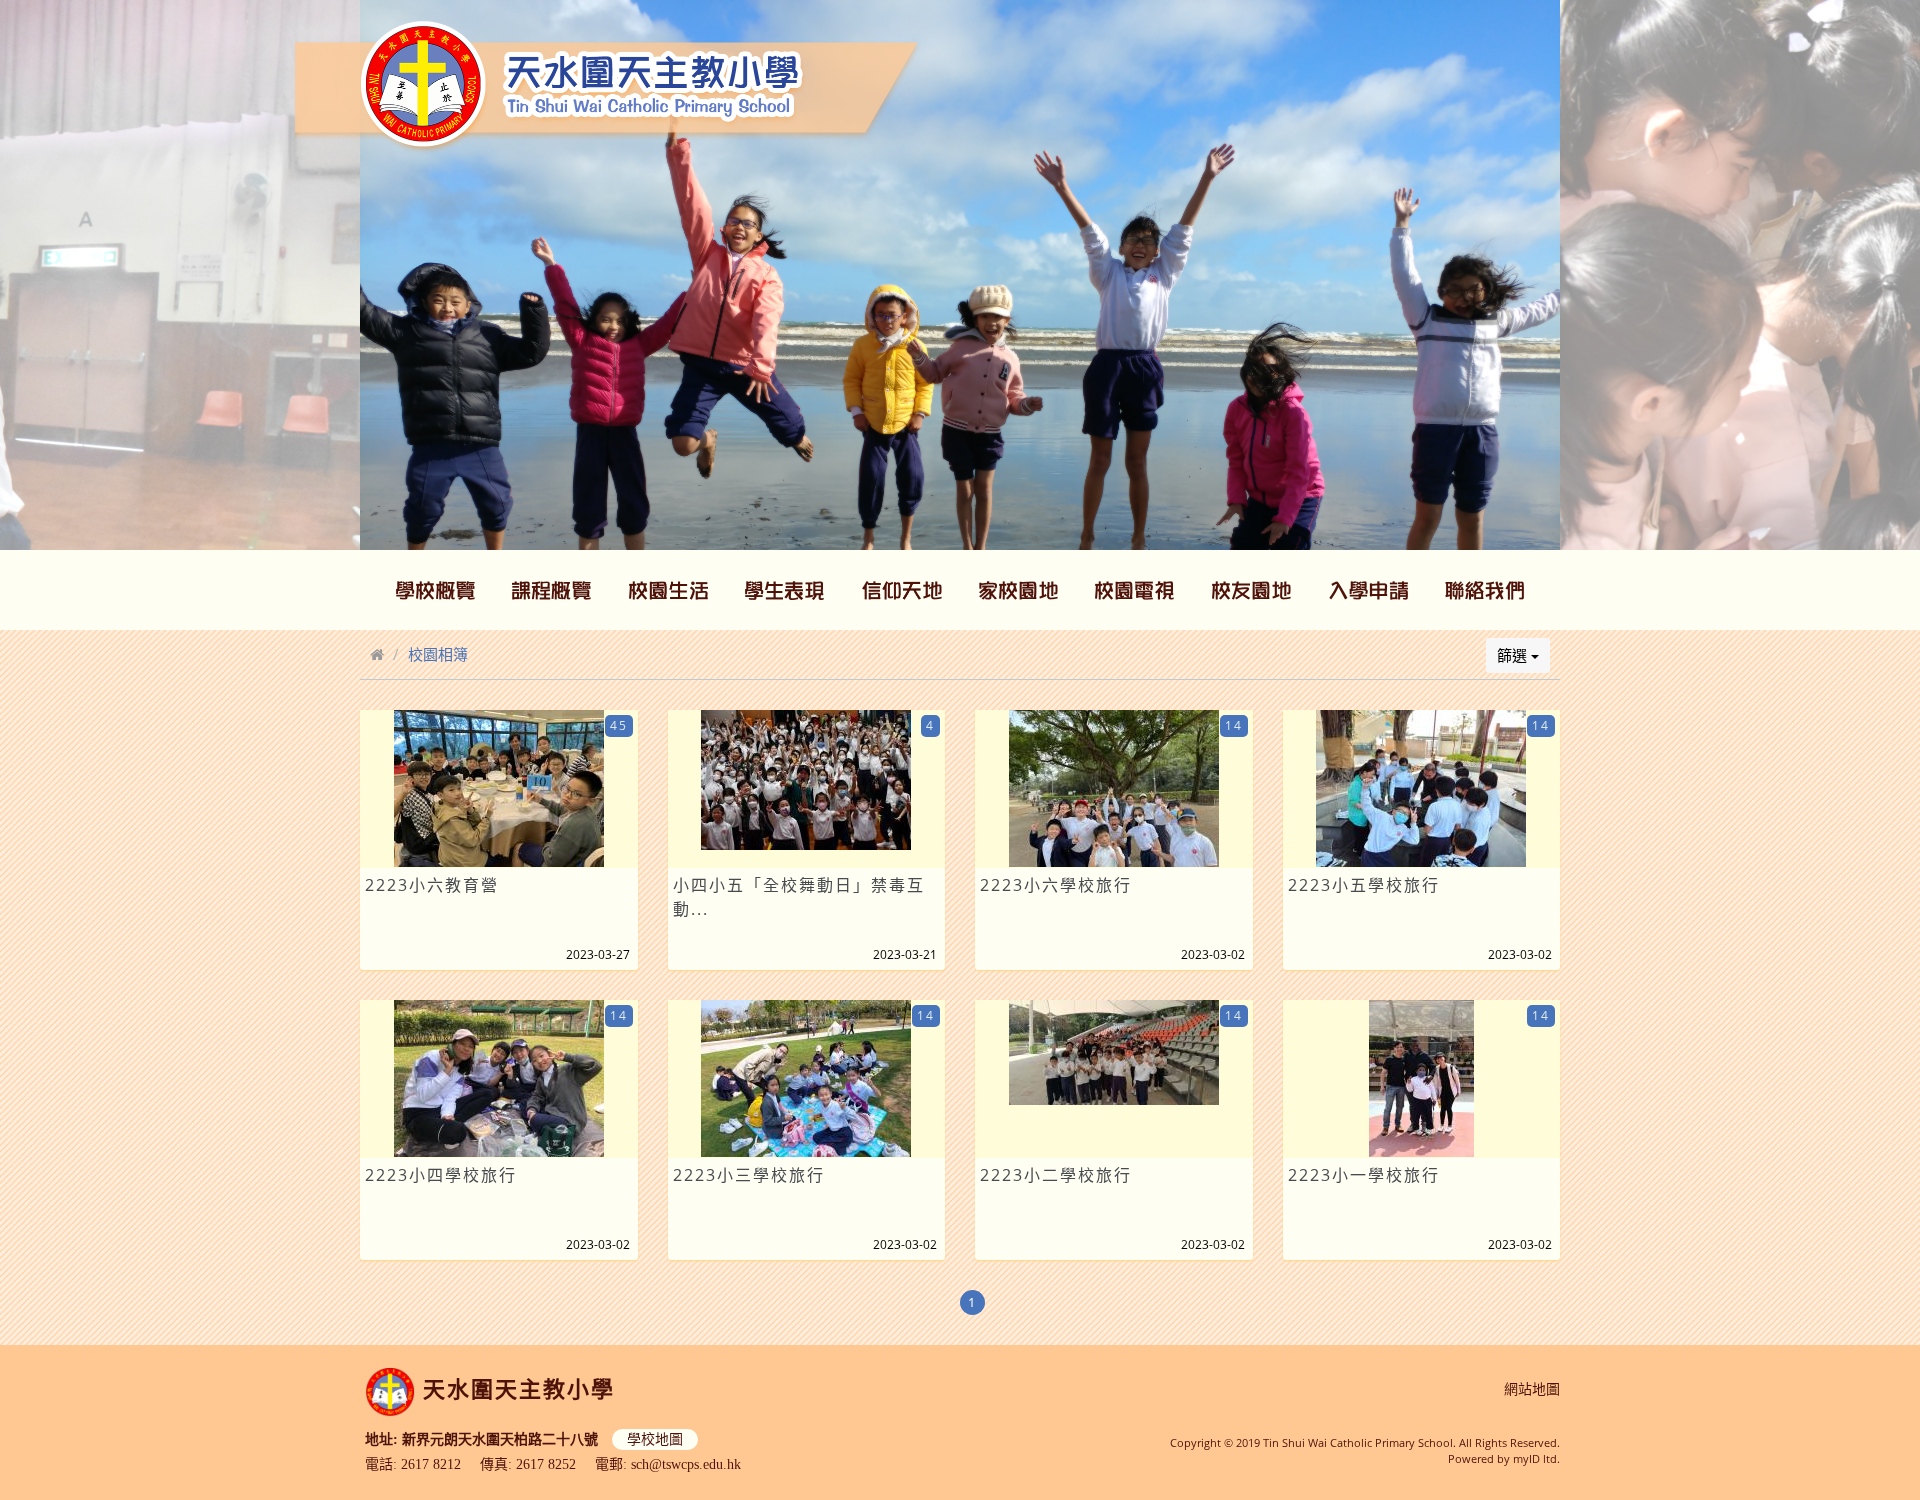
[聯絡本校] (1485, 590)
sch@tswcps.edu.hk (686, 1464)
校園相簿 (438, 654)
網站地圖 (1532, 1389)
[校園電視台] (1135, 590)
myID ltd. (1536, 1458)
